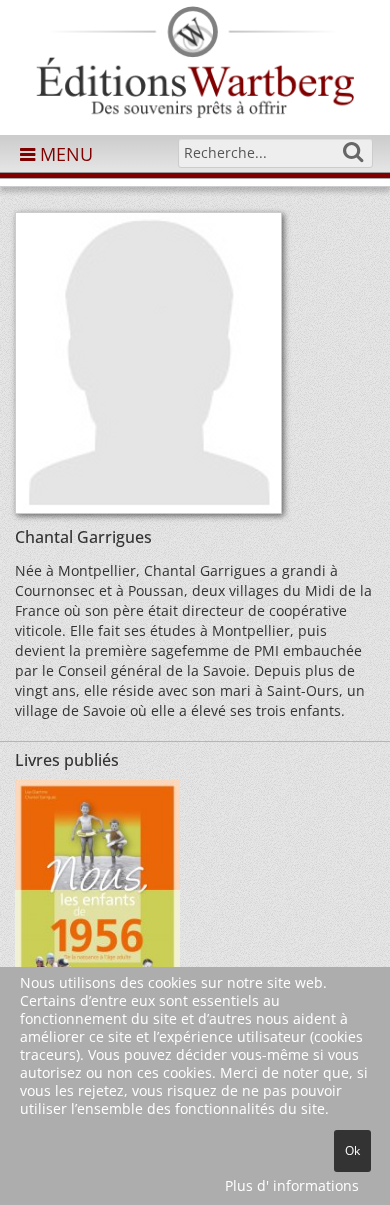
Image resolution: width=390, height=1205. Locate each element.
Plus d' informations (292, 1185)
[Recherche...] (353, 152)
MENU (64, 154)
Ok (352, 1150)
